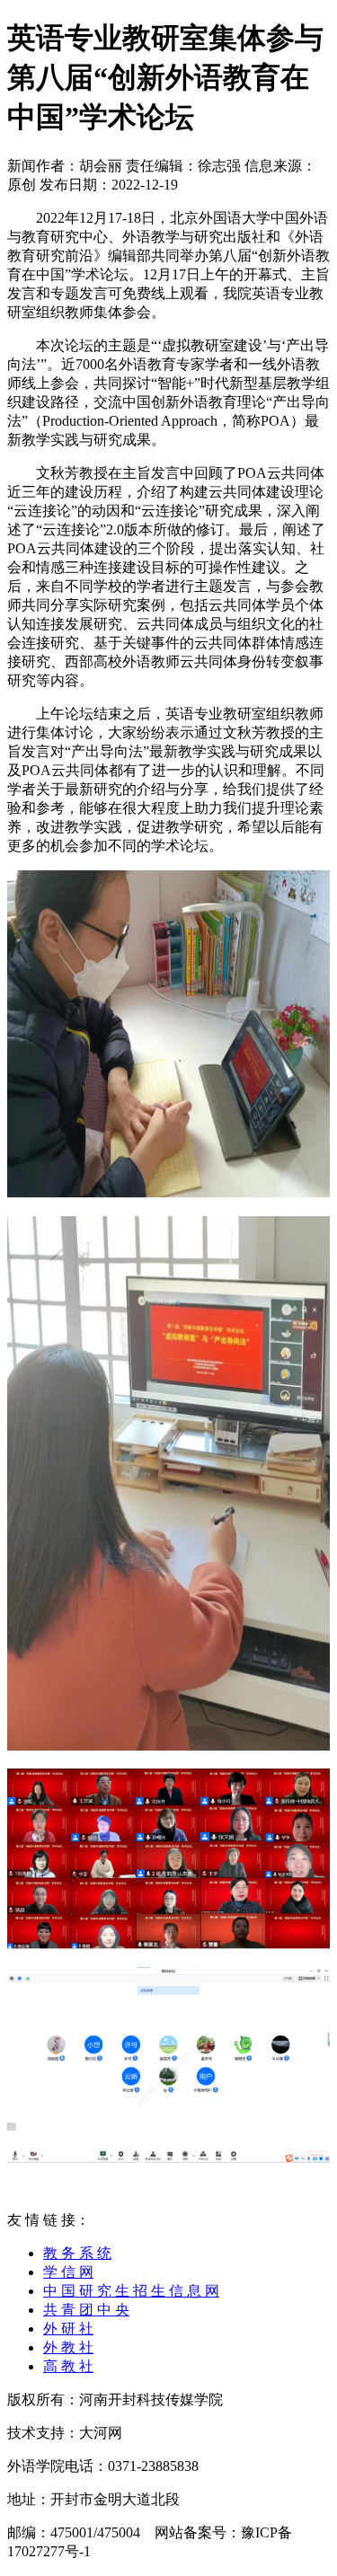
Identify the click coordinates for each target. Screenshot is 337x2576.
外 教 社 (68, 2347)
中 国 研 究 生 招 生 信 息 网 (131, 2291)
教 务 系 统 (77, 2253)
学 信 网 (68, 2272)
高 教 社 (68, 2366)
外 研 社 (68, 2329)
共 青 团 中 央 (86, 2310)
